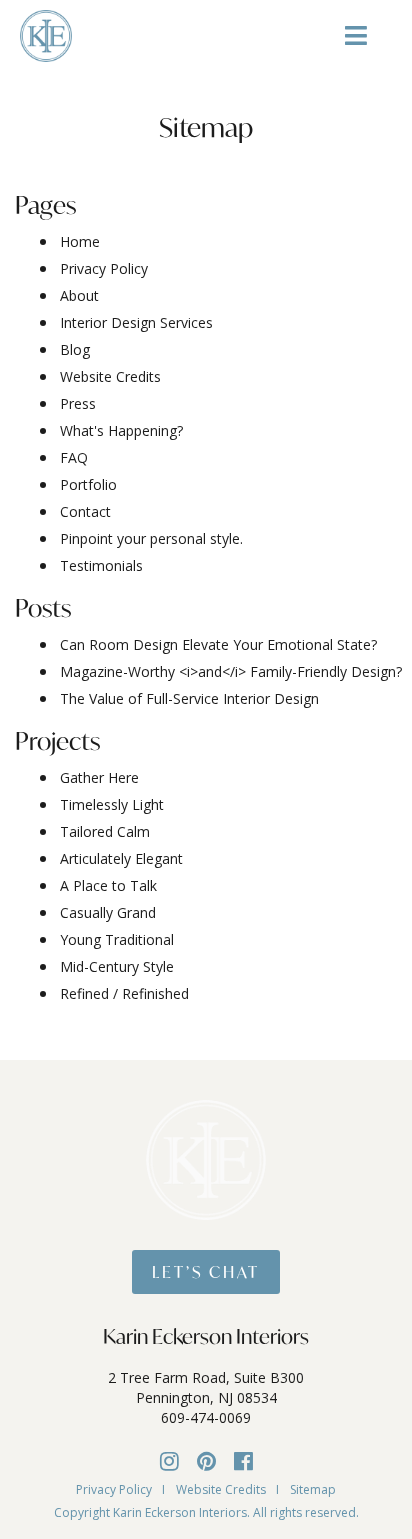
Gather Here (99, 777)
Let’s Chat (206, 1271)
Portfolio (88, 484)
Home (80, 241)
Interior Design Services (136, 322)
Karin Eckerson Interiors (206, 1336)
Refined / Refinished (124, 993)
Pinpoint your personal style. (151, 538)
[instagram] (169, 1460)
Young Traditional (117, 939)
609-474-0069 (206, 1417)
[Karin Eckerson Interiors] (46, 34)
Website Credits (110, 376)
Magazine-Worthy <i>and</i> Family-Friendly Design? (231, 671)
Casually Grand (108, 912)
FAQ (74, 457)
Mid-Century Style (117, 966)
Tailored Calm (105, 831)
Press (78, 403)
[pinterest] (206, 1460)
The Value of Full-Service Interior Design (189, 698)
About (79, 295)
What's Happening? (121, 430)
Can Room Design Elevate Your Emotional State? (218, 644)
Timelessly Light (112, 804)
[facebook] (243, 1460)
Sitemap (313, 1489)
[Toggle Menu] (356, 43)
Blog (75, 349)
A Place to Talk (108, 885)
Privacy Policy (104, 268)
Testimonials (101, 565)
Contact (85, 511)
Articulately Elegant (121, 858)
